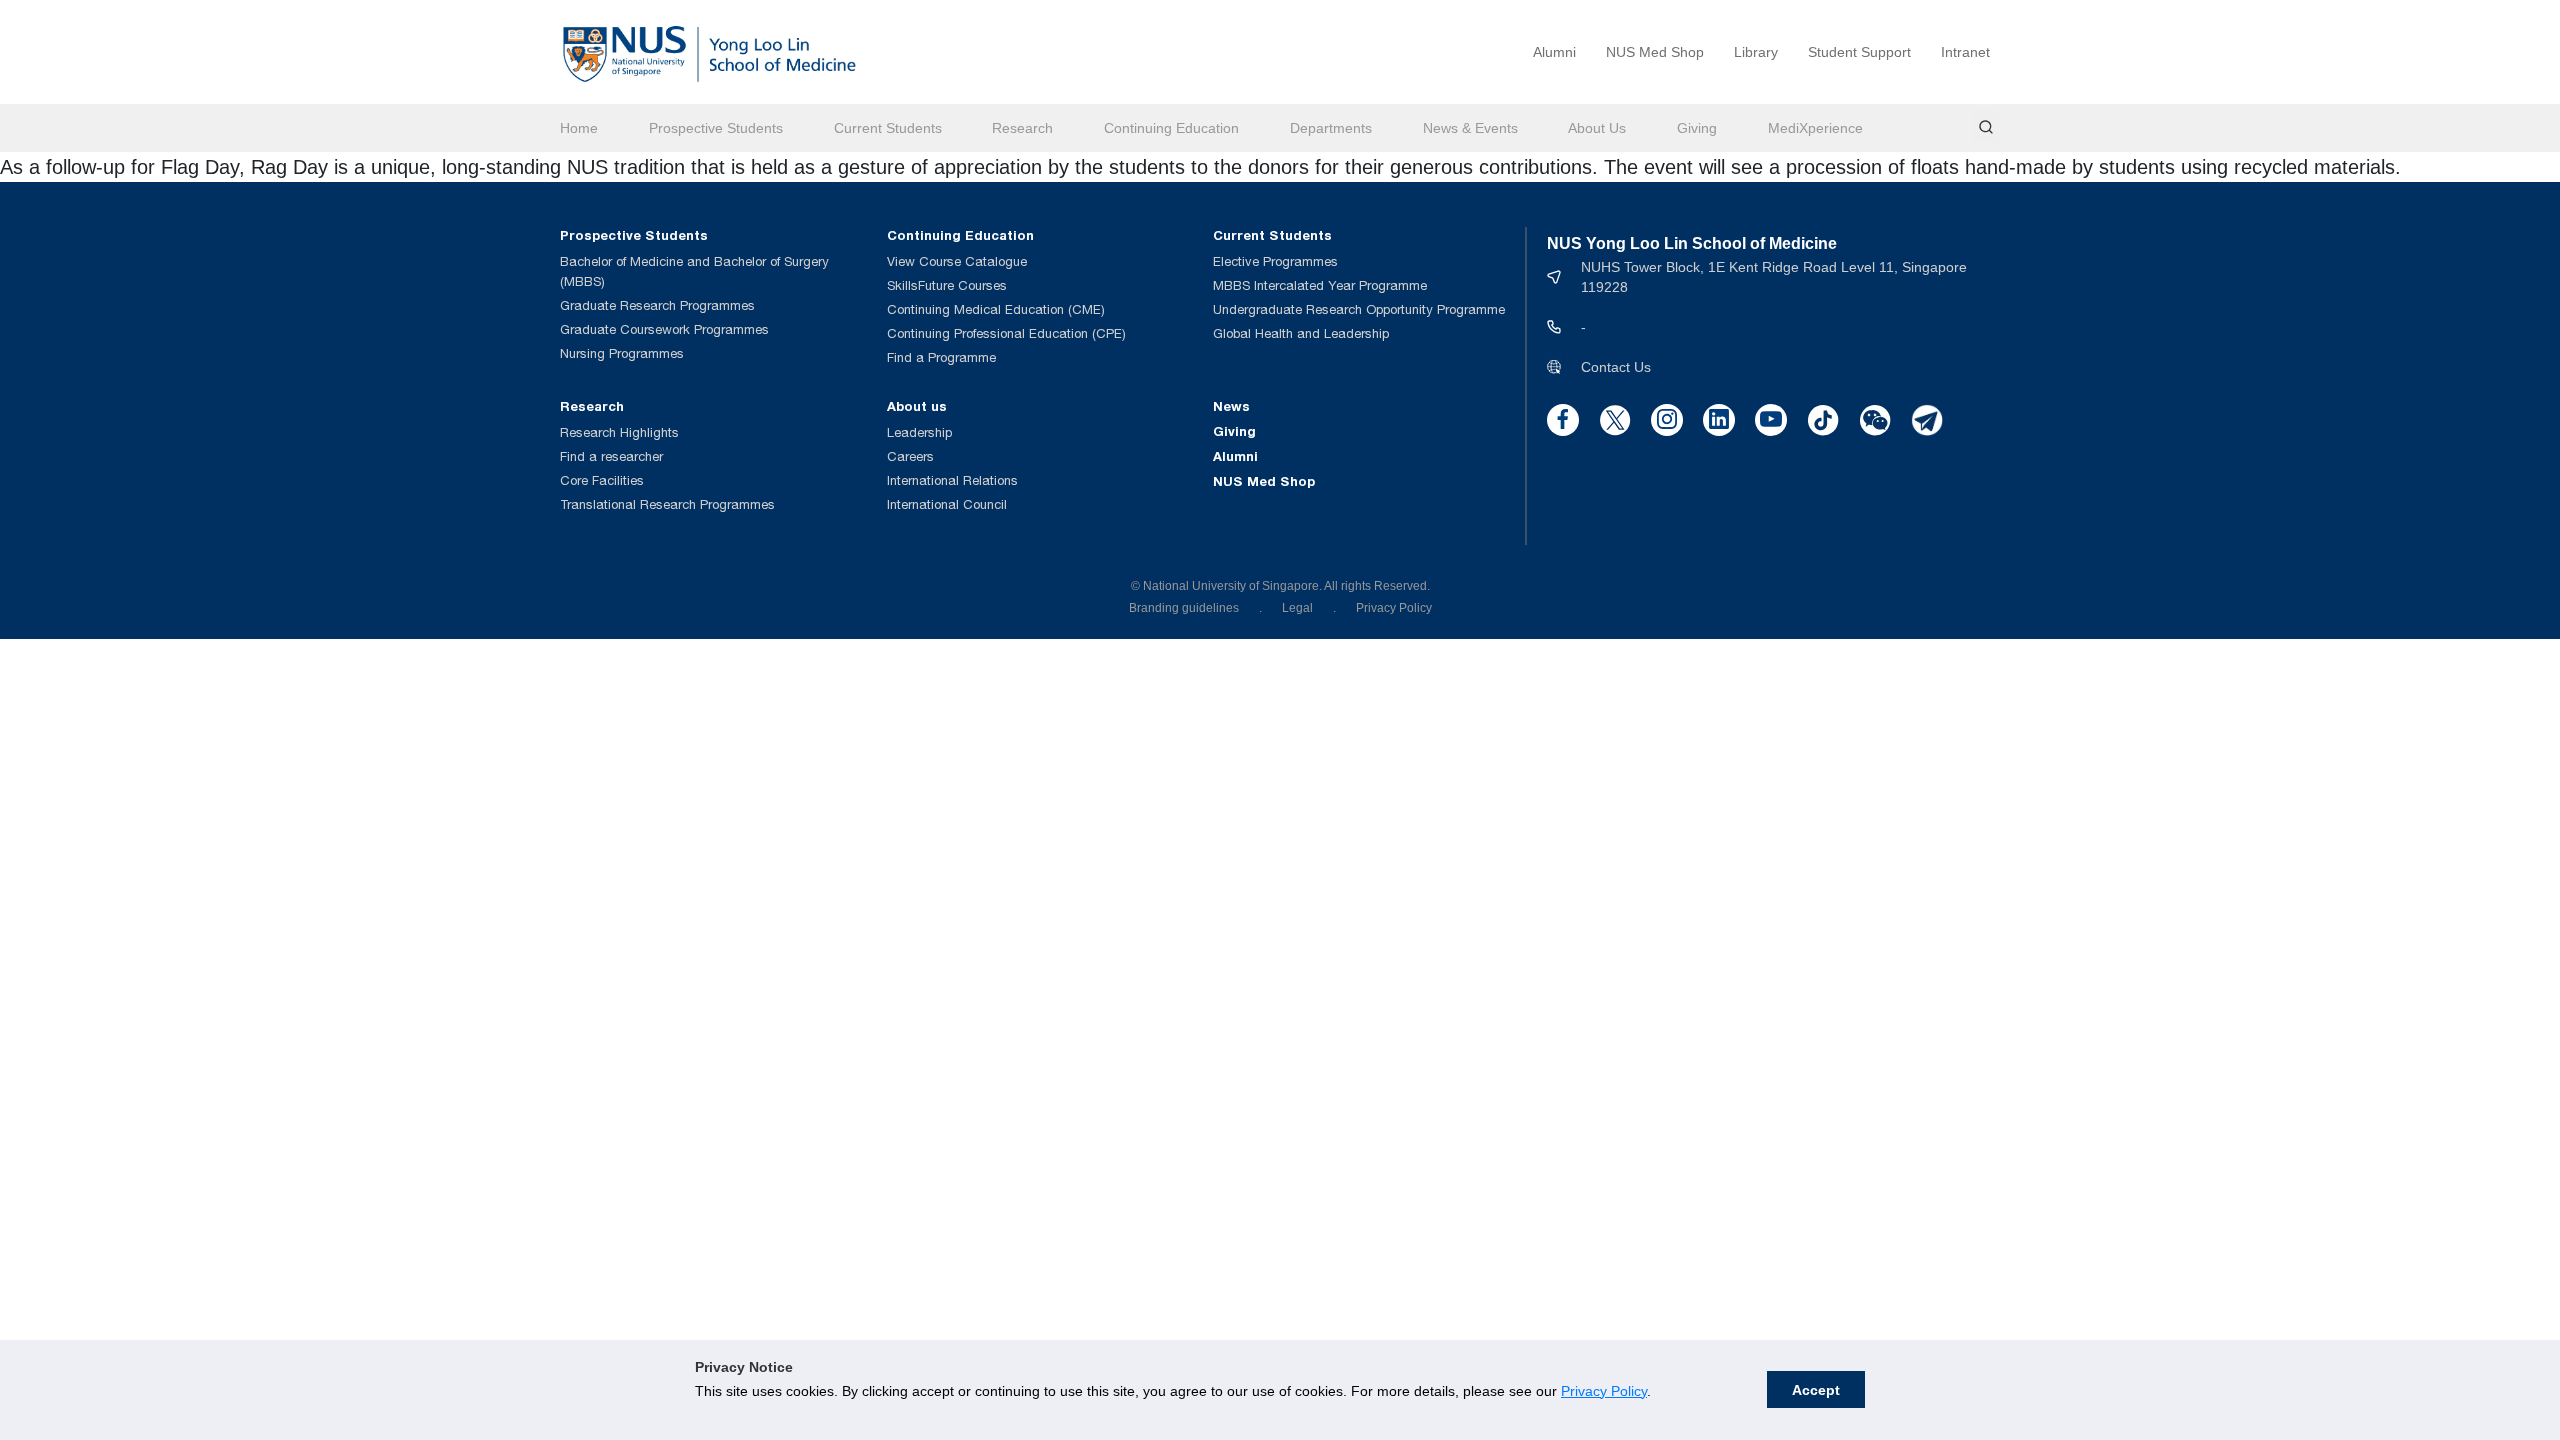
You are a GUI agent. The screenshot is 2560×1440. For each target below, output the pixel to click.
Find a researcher (611, 456)
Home (579, 128)
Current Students (888, 128)
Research (1022, 128)
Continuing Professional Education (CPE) (1006, 333)
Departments (1331, 128)
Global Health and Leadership (1301, 333)
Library (1756, 52)
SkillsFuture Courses (947, 285)
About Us (1597, 128)
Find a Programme (941, 357)
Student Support (1859, 52)
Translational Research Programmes (667, 504)
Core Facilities (602, 480)
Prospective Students (716, 128)
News (1231, 406)
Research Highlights (619, 432)
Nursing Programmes (622, 353)
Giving (1697, 128)
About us (917, 406)
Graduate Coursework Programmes (664, 329)
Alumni (1554, 52)
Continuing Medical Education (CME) (996, 309)
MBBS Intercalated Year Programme (1320, 285)
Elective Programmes (1275, 261)
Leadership (919, 432)
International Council (947, 504)
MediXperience (1815, 128)
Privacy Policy (1604, 1391)
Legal (1297, 608)
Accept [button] (1816, 1390)
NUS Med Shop (1655, 52)
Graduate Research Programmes (657, 305)
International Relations (952, 480)
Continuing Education (1171, 128)
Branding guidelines (1184, 608)
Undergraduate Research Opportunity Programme (1359, 309)
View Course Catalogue (957, 261)
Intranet (1965, 52)
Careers (910, 456)
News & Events (1470, 128)
